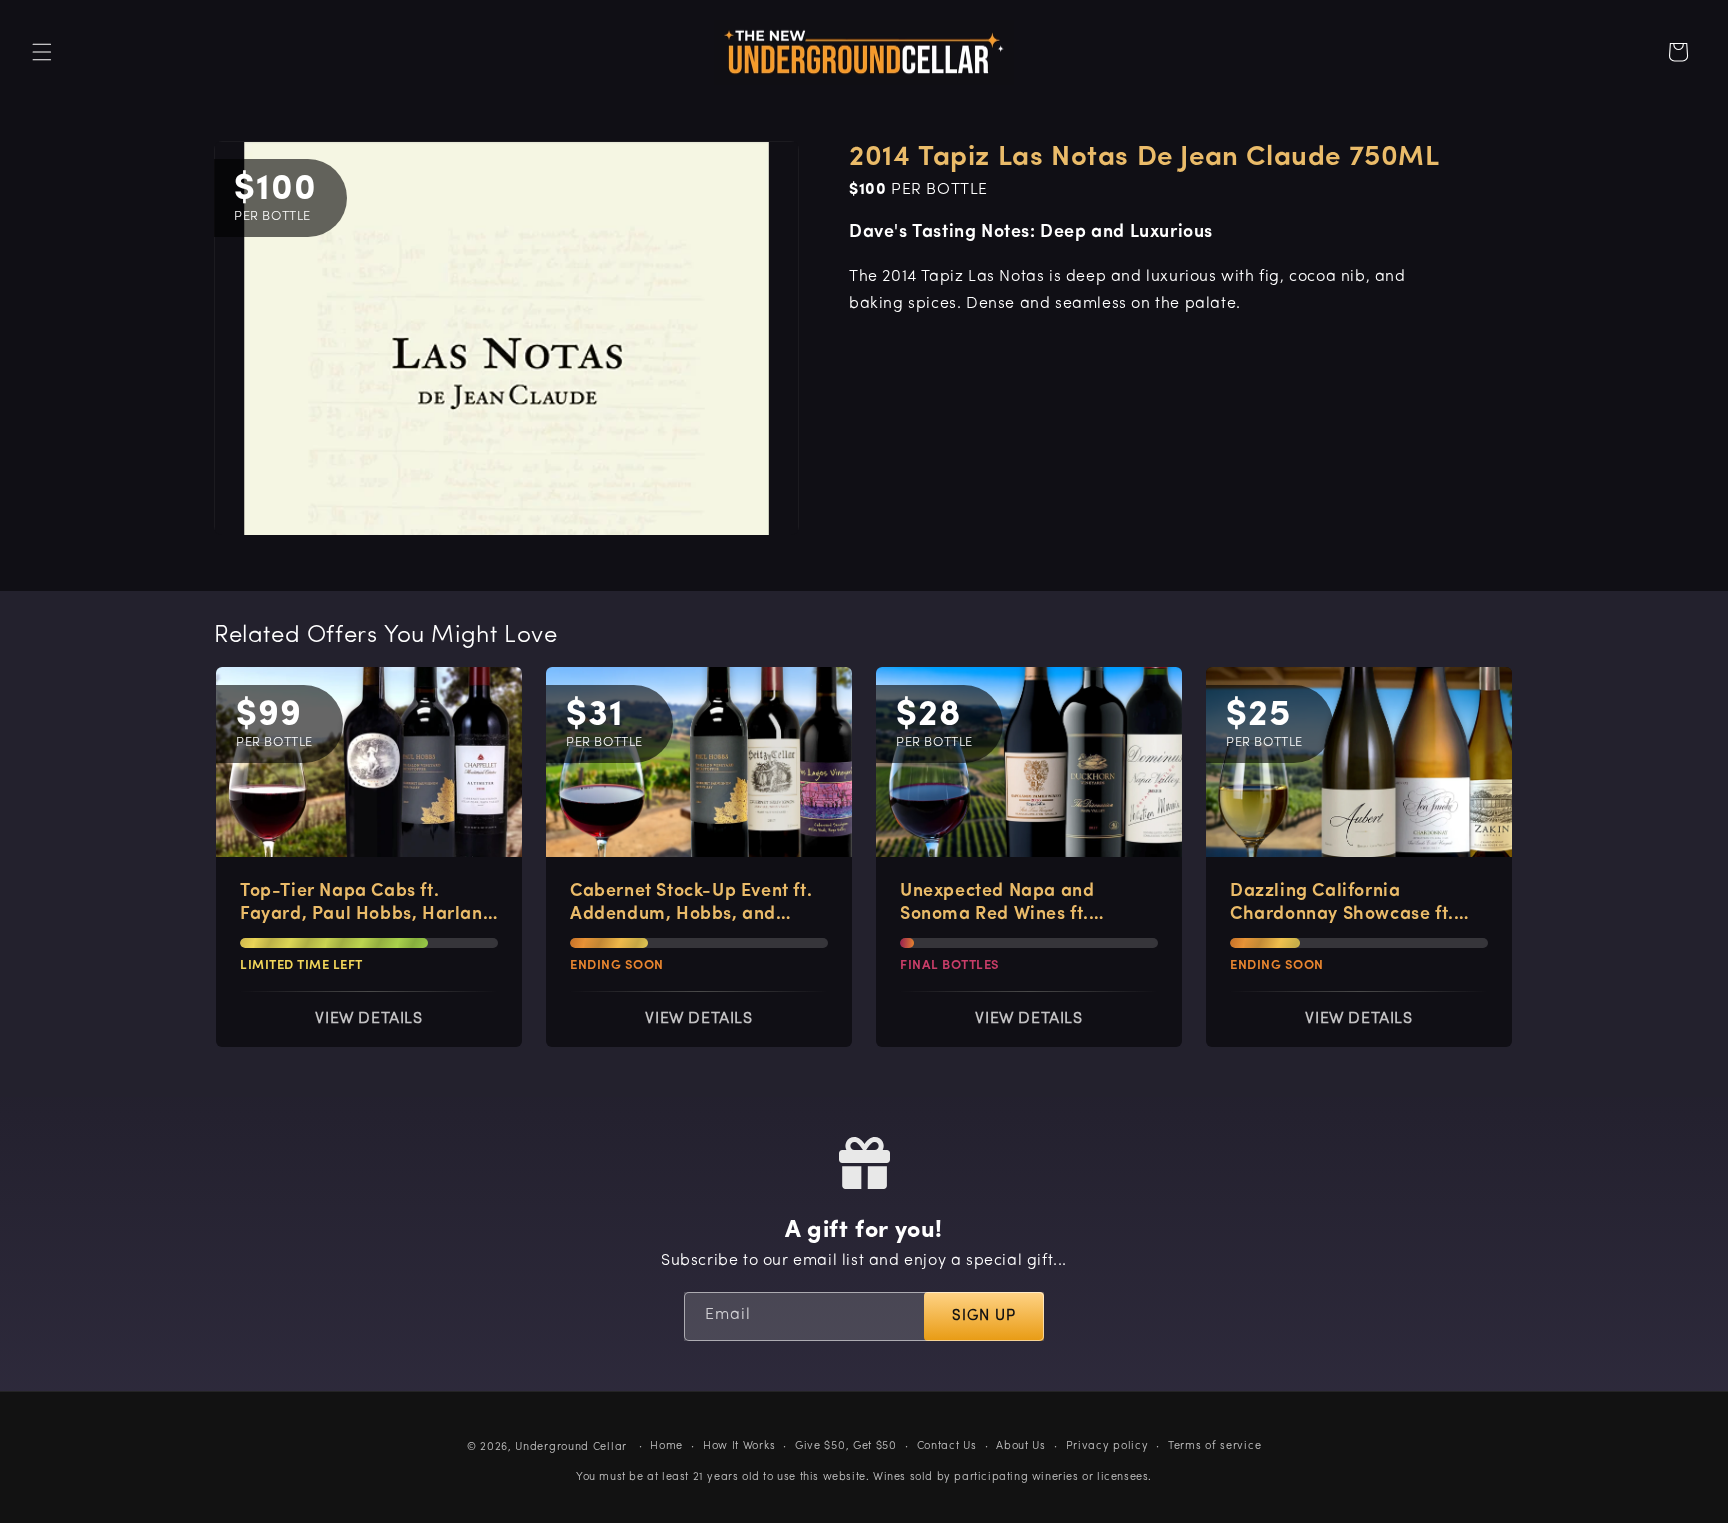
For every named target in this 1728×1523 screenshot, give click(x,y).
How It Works (739, 1446)
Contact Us (947, 1446)
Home (666, 1446)
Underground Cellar (571, 1447)
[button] (42, 52)
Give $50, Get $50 (846, 1446)
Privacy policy (1107, 1446)
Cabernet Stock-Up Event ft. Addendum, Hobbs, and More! (691, 905)
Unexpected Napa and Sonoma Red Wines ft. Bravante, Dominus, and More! (1005, 905)
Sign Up (984, 1316)
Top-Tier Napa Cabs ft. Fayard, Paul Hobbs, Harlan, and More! (364, 905)
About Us (1021, 1446)
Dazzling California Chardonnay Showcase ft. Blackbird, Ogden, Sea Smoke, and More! (1342, 905)
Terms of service (1214, 1446)
